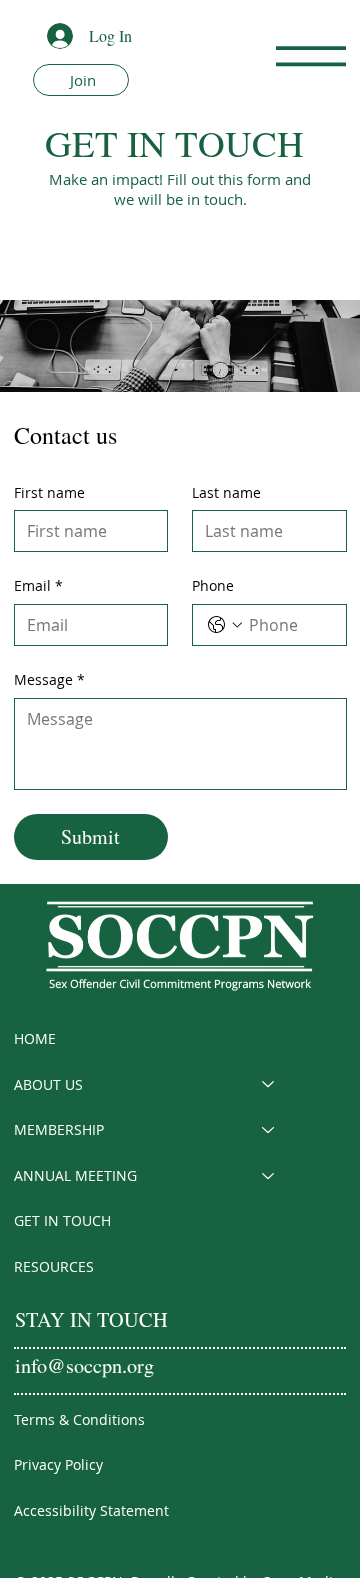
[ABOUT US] (269, 1085)
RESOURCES (54, 1266)
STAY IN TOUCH (91, 1319)
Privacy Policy (58, 1464)
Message (49, 679)
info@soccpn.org (84, 1365)
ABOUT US (48, 1084)
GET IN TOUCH (62, 1220)
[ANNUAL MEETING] (269, 1176)
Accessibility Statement (91, 1510)
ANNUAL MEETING (75, 1175)
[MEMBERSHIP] (269, 1130)
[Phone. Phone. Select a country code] (225, 625)
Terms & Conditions (79, 1419)
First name (49, 492)
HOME (35, 1038)
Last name (226, 492)
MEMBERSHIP (59, 1129)
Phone (213, 585)
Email (38, 585)
